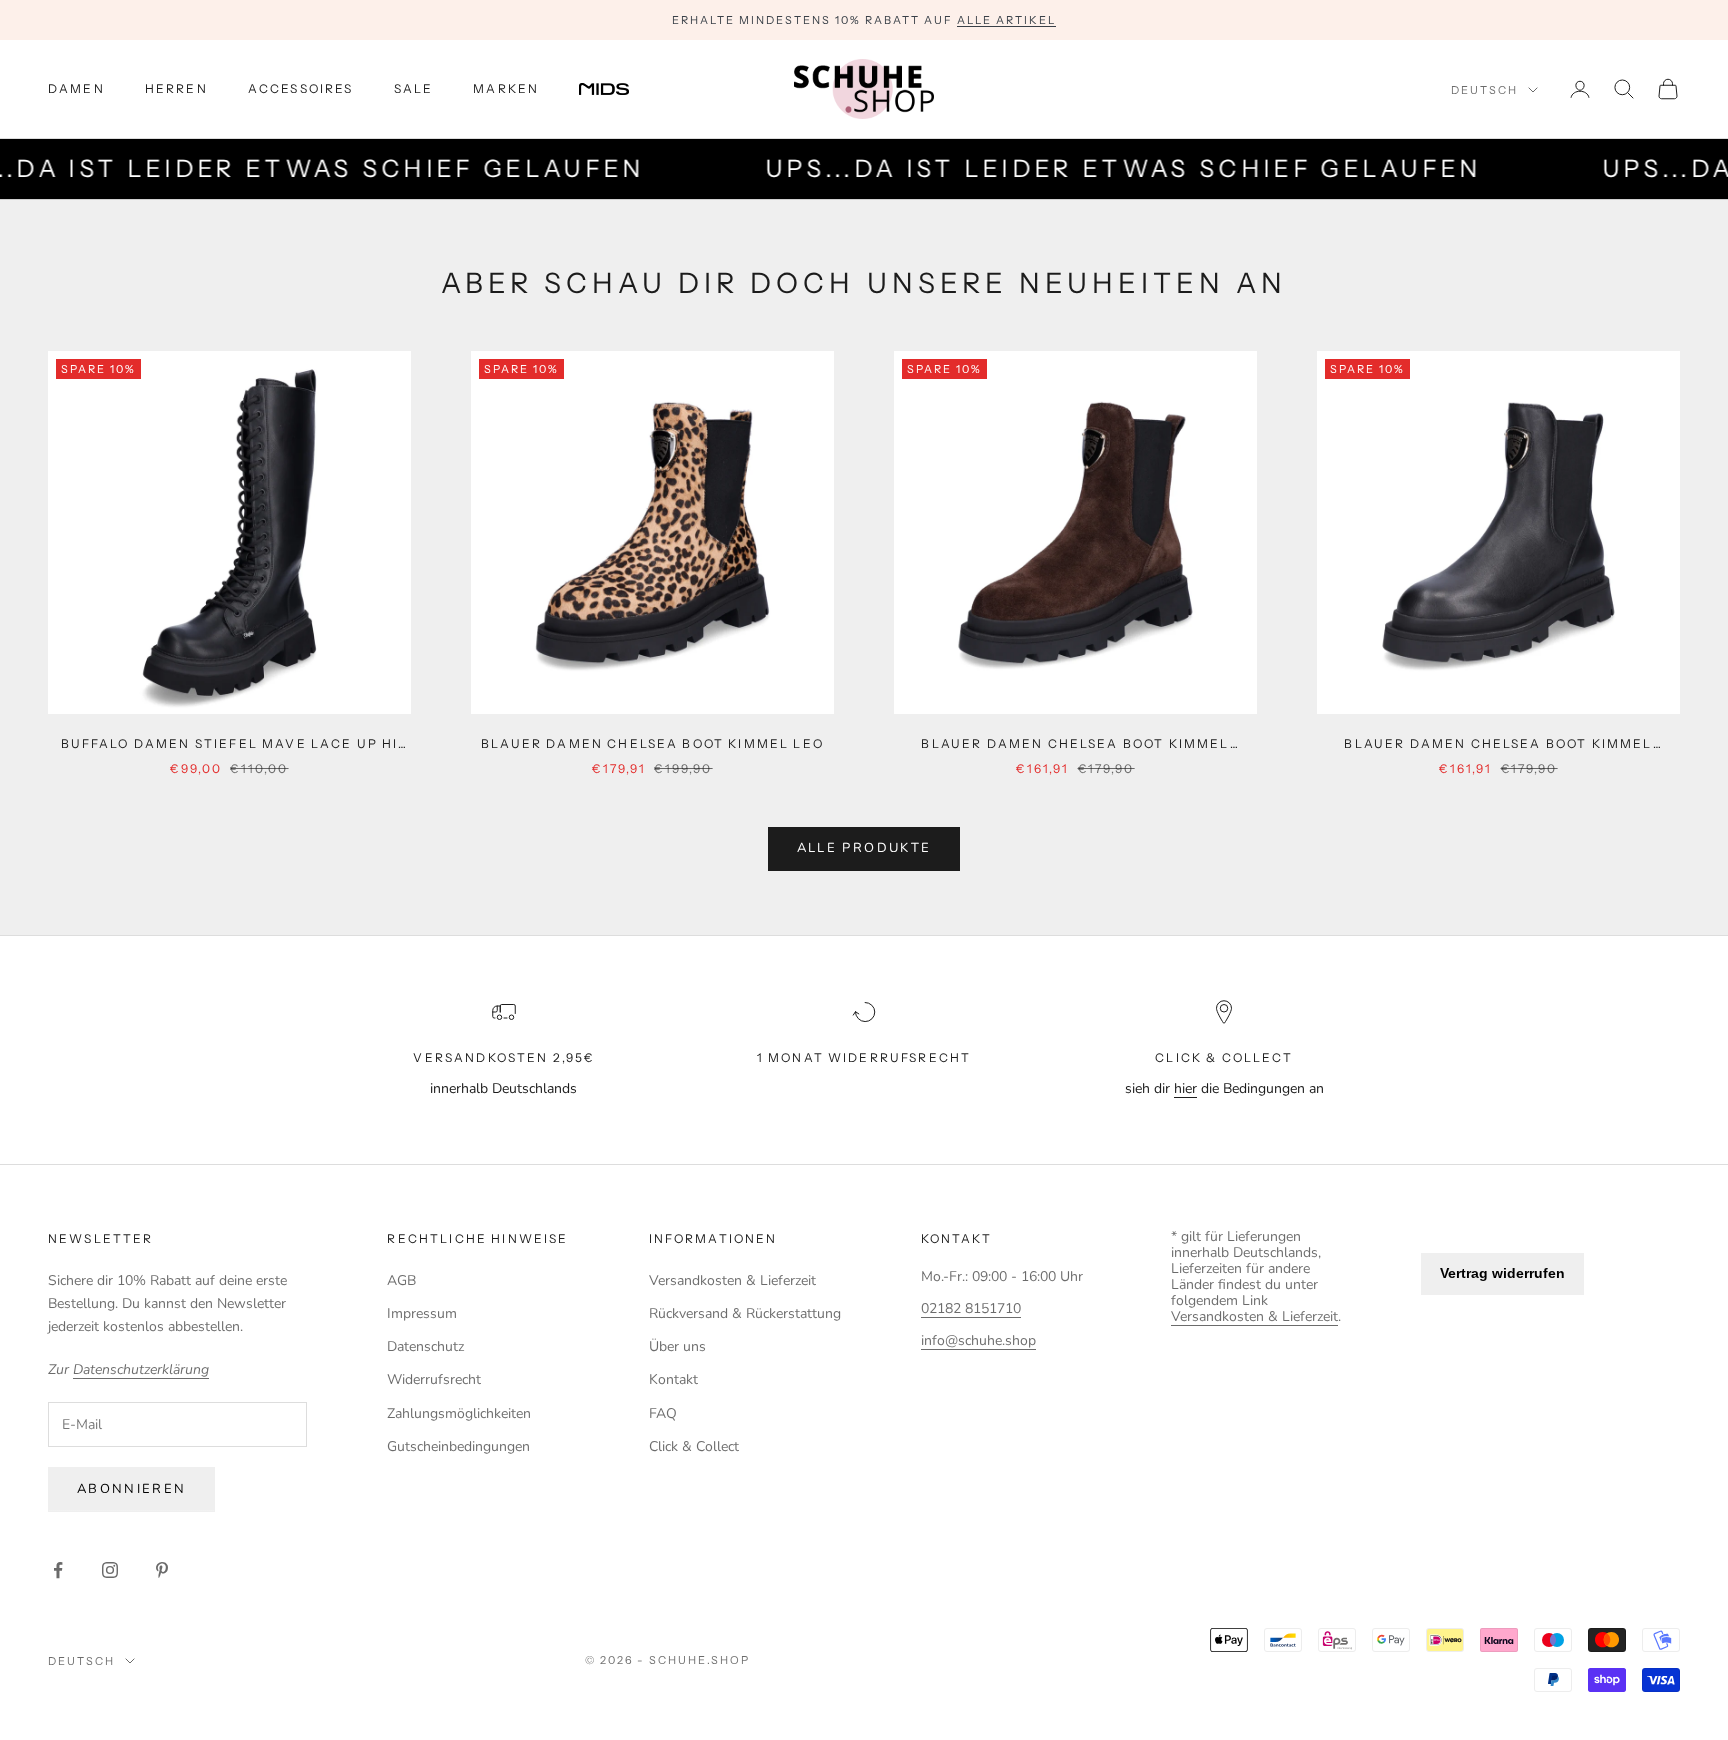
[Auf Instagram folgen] (110, 1570)
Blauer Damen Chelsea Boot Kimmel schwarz (1498, 745)
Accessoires (301, 88)
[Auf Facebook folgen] (58, 1570)
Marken (506, 88)
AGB (401, 1280)
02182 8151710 (971, 1308)
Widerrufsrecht (434, 1379)
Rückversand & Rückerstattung (745, 1313)
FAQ (663, 1413)
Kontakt (673, 1379)
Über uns (677, 1346)
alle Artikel (1006, 20)
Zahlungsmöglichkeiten (459, 1413)
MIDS (619, 89)
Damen (76, 88)
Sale (414, 88)
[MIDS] (619, 89)
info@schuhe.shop (978, 1340)
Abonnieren (131, 1489)
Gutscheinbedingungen (458, 1446)
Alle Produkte (864, 848)
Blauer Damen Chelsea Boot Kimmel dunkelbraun (1075, 745)
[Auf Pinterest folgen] (162, 1570)
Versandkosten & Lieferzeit (732, 1280)
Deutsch (1484, 90)
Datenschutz (425, 1346)
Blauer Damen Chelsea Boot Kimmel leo (652, 743)
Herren (176, 88)
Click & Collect (694, 1446)
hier (1185, 1088)
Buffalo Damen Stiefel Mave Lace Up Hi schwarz (230, 745)
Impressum (422, 1313)
